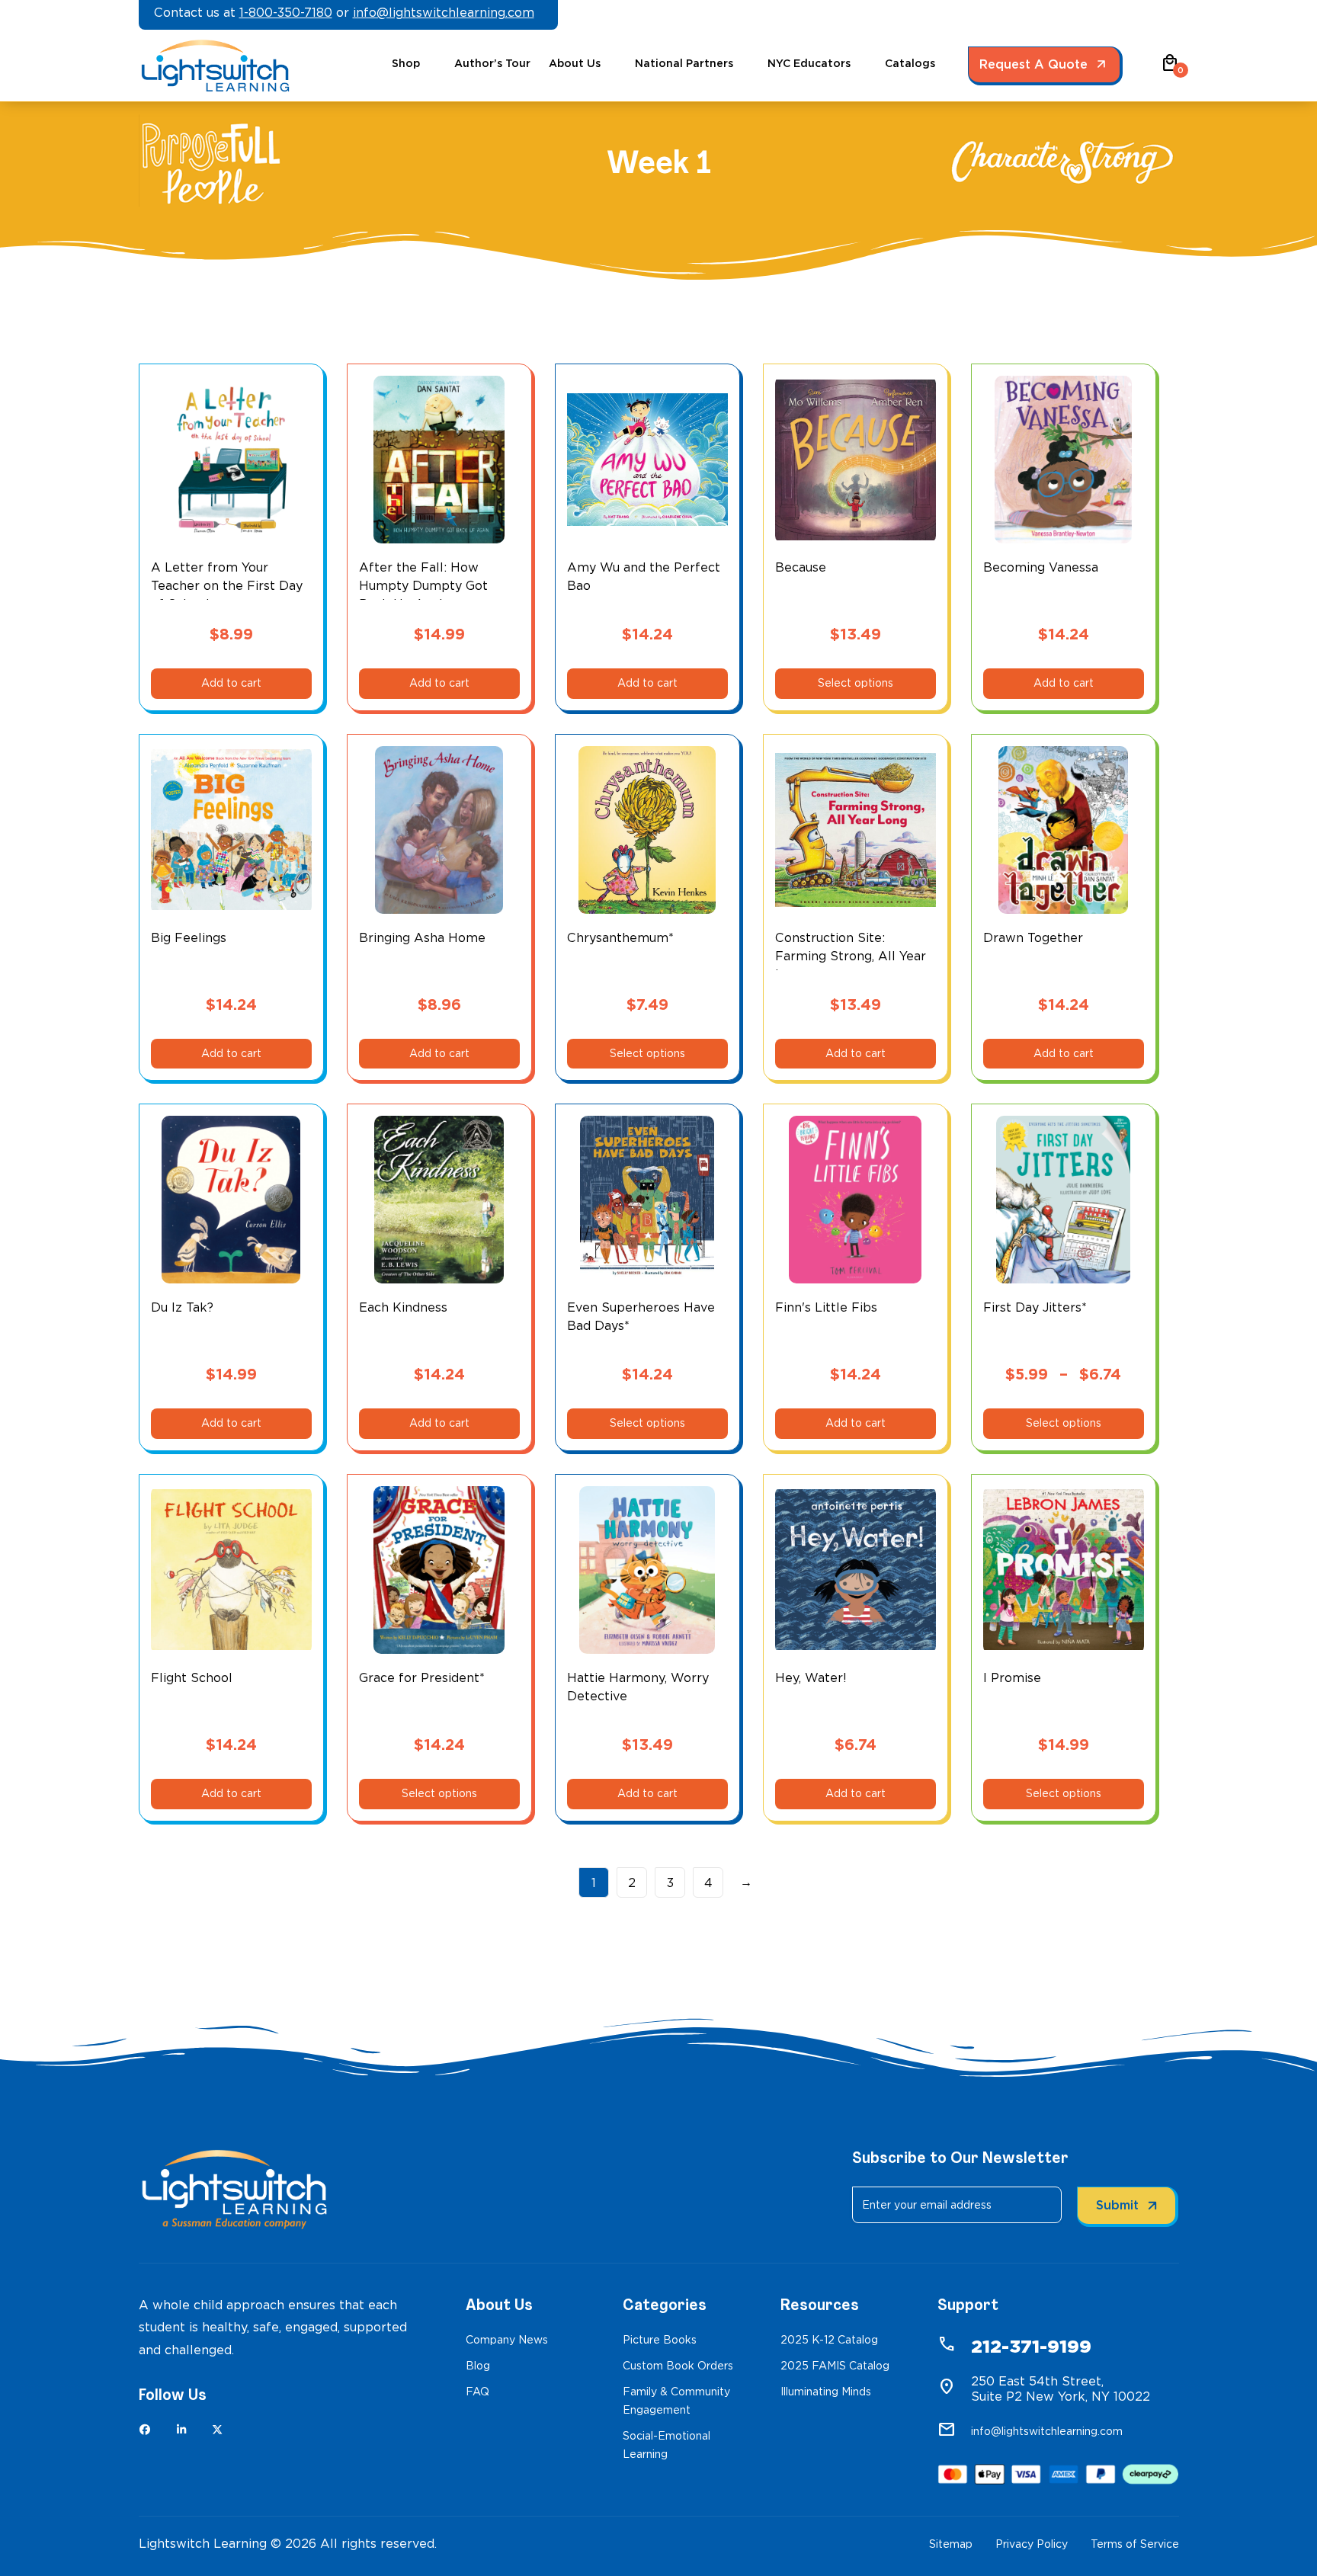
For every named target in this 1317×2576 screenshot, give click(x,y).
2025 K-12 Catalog (829, 2340)
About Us (575, 63)
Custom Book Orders (678, 2366)
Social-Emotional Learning (667, 2445)
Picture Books (660, 2340)
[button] (1170, 68)
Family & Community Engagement (676, 2401)
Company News (507, 2340)
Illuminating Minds (826, 2392)
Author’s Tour (492, 63)
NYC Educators (809, 63)
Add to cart (231, 683)
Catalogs (910, 63)
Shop (406, 63)
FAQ (477, 2392)
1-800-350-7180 (286, 13)
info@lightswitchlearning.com (444, 13)
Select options (856, 683)
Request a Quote (1033, 64)
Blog (478, 2366)
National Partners (684, 63)
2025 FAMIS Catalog (835, 2366)
